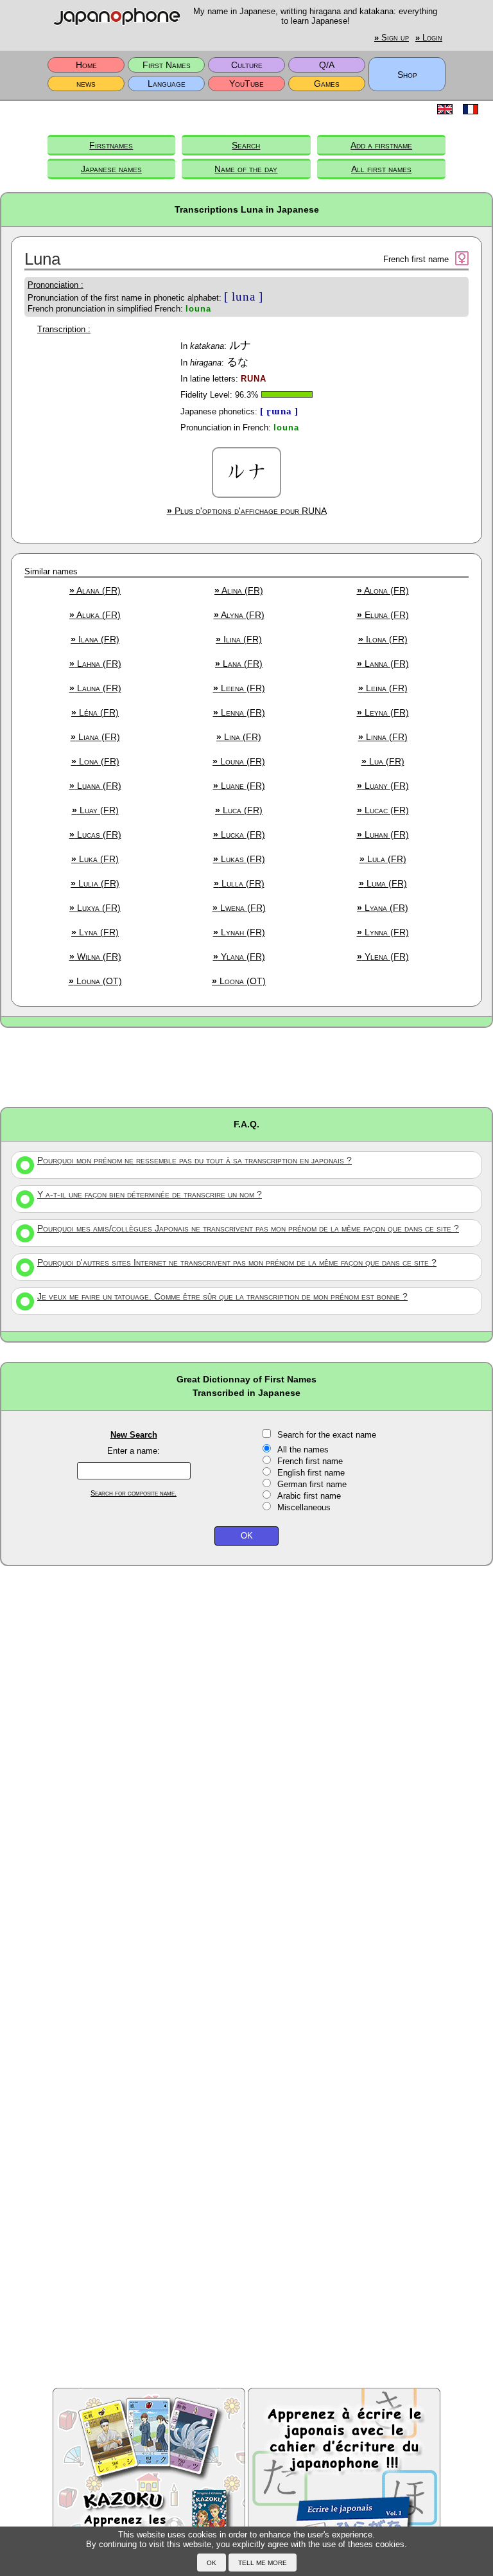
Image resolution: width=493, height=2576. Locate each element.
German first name (312, 1484)
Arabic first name (309, 1496)
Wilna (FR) (95, 957)
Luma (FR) (383, 883)
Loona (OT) (239, 981)
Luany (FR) (383, 786)
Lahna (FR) (95, 664)
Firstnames (111, 145)
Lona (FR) (95, 761)
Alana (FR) (95, 590)
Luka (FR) (95, 859)
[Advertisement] (246, 1066)
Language (167, 84)
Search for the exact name (327, 1435)
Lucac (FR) (383, 810)
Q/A (327, 65)
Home (86, 65)
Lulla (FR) (239, 883)
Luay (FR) (95, 810)
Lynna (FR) (383, 932)
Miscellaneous (304, 1507)
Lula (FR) (383, 859)
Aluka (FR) (95, 615)
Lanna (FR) (383, 664)
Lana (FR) (239, 664)
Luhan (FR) (383, 834)
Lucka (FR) (239, 834)
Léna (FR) (95, 712)
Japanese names (111, 169)
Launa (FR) (95, 688)
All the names (303, 1450)
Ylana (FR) (239, 957)
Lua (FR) (383, 761)
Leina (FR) (383, 688)
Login (429, 38)
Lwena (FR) (239, 908)
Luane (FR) (239, 786)
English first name (311, 1473)
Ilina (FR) (239, 639)
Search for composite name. (134, 1493)
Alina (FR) (239, 590)
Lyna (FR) (95, 932)
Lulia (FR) (95, 883)
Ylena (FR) (383, 957)
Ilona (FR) (383, 639)
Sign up (392, 38)
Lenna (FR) (239, 712)
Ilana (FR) (95, 639)
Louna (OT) (95, 981)
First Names (167, 65)
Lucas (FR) (95, 834)
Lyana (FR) (383, 908)
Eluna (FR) (383, 615)
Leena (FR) (239, 688)
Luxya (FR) (95, 908)
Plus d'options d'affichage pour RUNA (247, 511)
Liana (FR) (95, 737)
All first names (381, 169)
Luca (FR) (239, 810)
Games (327, 84)
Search (246, 145)
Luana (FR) (95, 786)
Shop (407, 75)
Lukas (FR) (239, 859)
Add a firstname (381, 145)
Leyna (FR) (383, 712)
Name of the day (246, 169)
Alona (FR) (383, 590)
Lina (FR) (239, 737)
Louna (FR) (239, 761)
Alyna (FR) (239, 615)
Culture (247, 65)
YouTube (246, 84)
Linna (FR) (383, 737)
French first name (310, 1461)
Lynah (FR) (239, 932)
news (86, 84)
